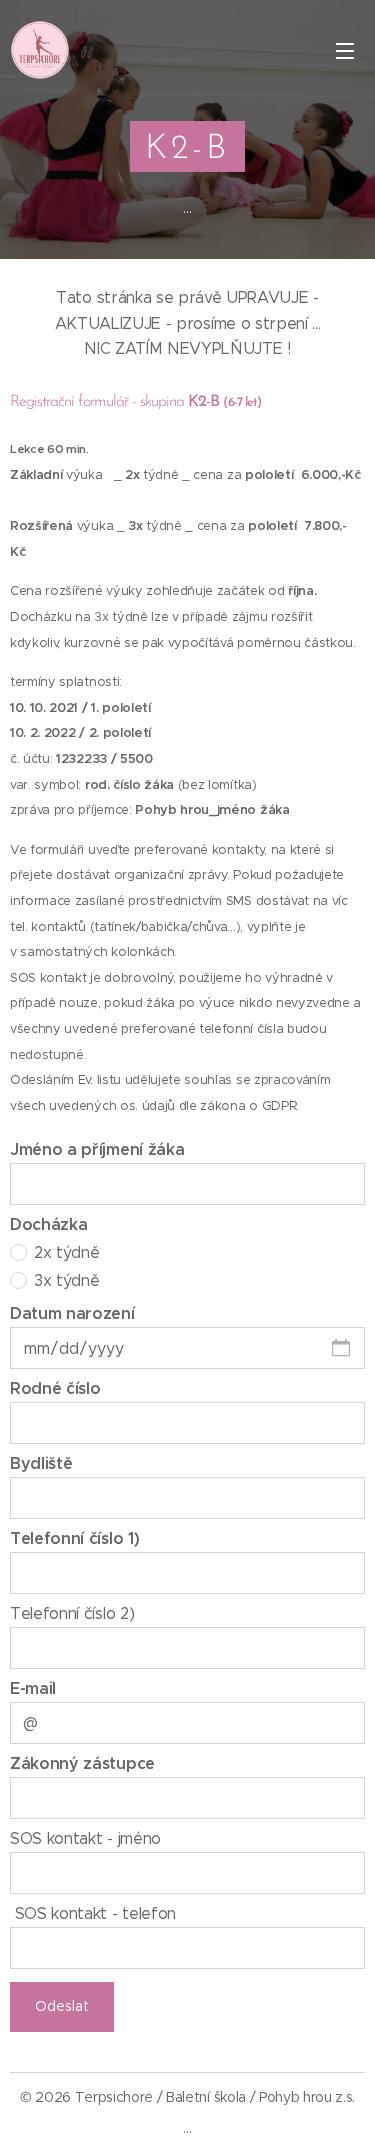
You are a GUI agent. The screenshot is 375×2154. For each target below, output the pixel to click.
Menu (345, 50)
